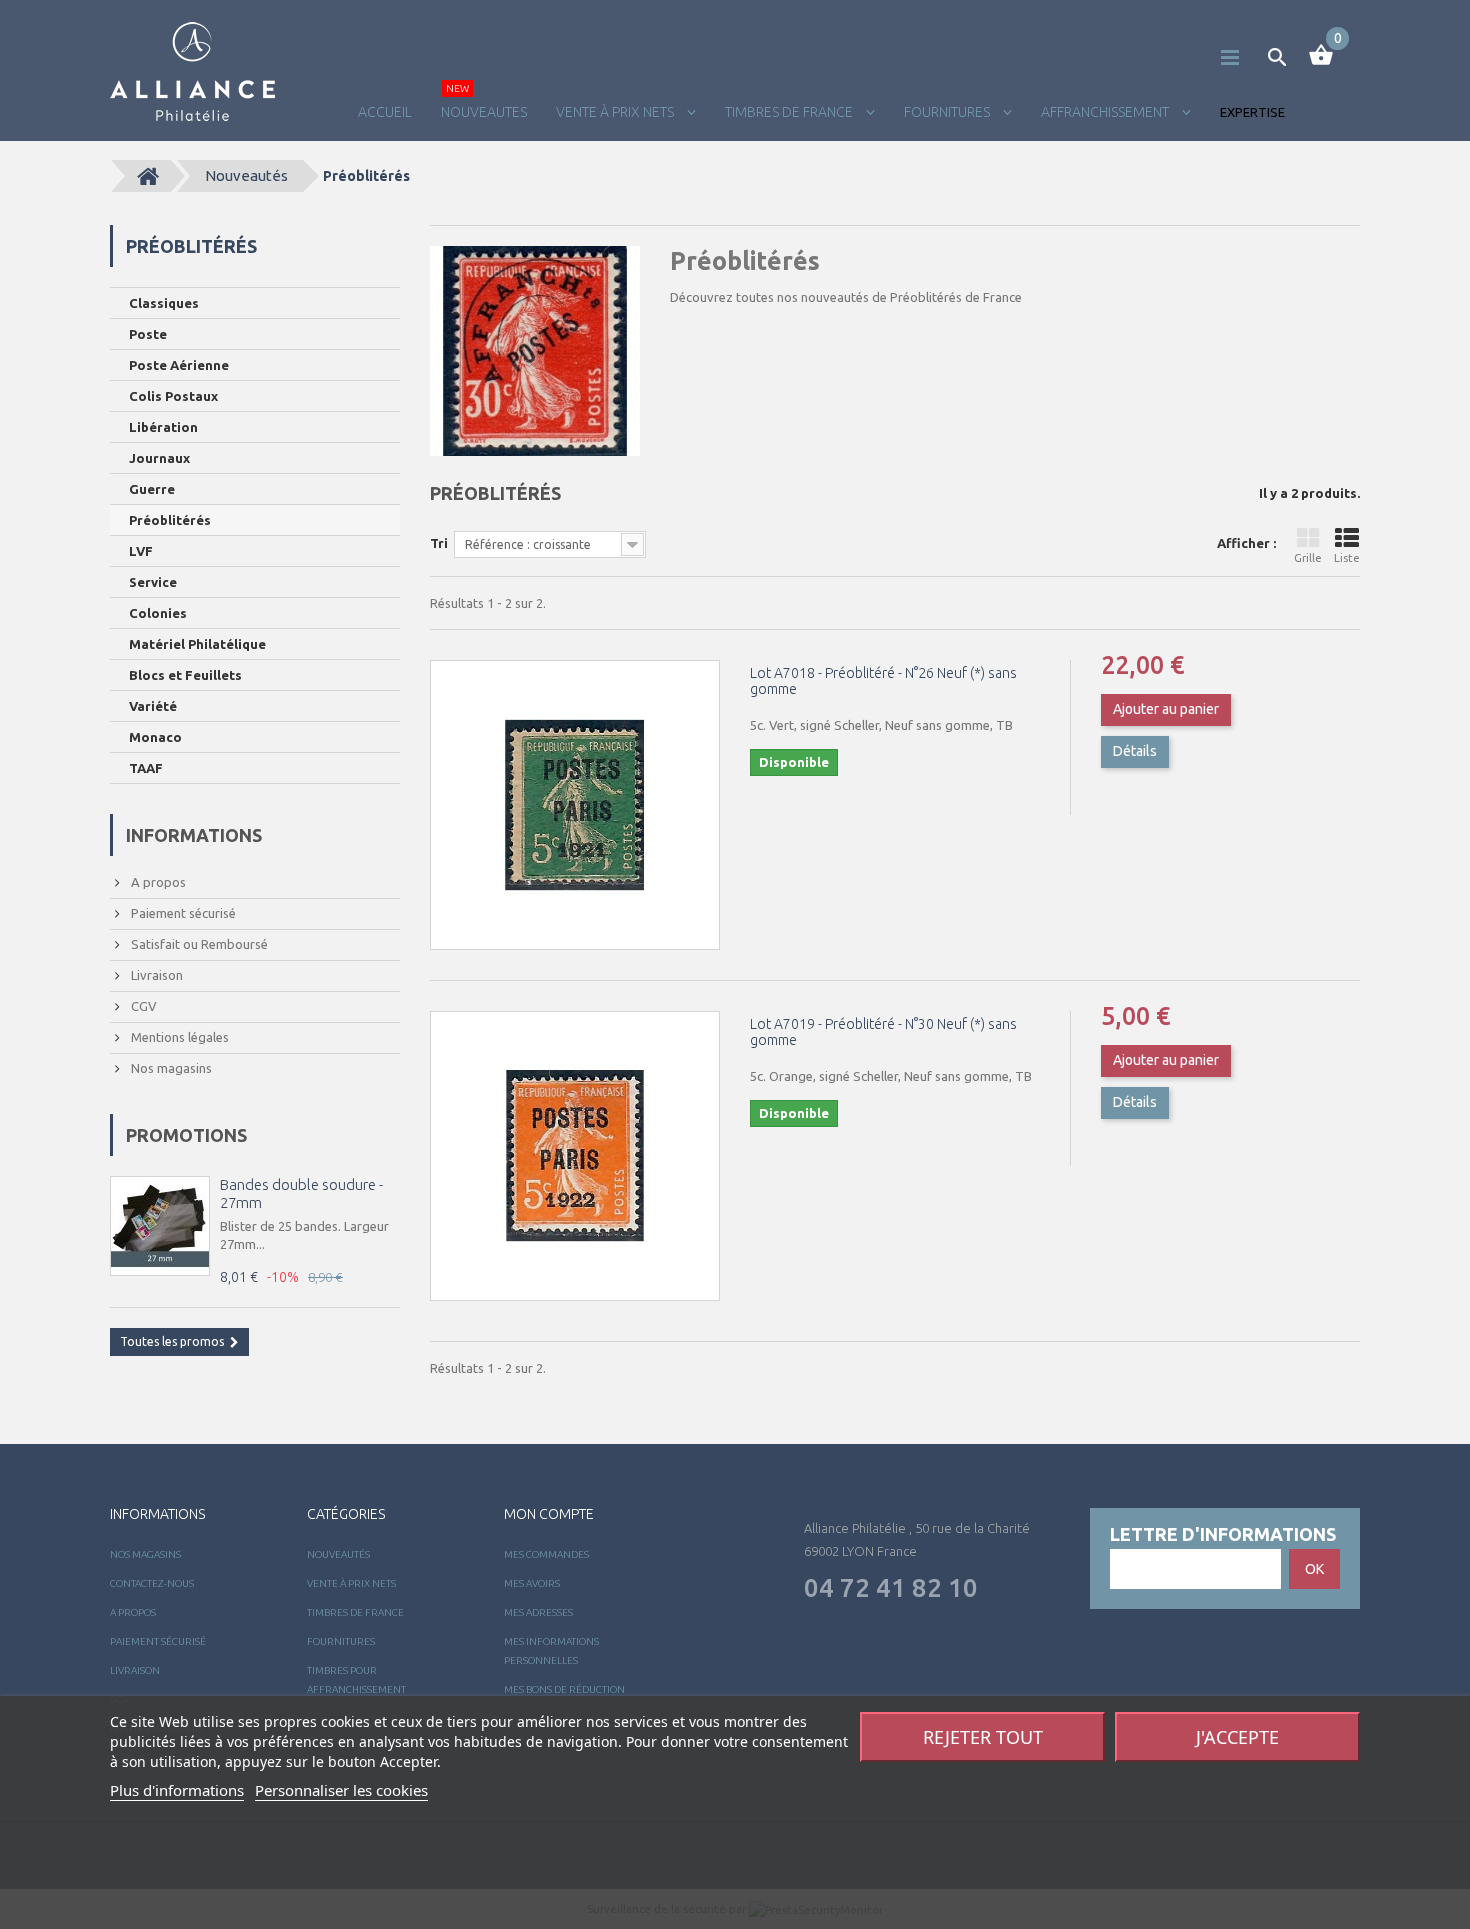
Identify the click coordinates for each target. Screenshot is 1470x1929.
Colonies (158, 613)
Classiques (164, 303)
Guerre (152, 489)
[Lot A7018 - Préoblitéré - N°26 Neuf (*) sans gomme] (575, 805)
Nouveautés (246, 175)
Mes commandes (546, 1554)
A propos (157, 882)
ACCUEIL (385, 112)
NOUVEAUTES (484, 112)
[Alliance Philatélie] (192, 71)
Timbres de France (790, 112)
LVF (141, 551)
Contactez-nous (152, 1583)
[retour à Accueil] (148, 176)
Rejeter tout (983, 1737)
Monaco (155, 737)
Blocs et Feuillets (185, 675)
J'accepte (1237, 1737)
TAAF (146, 768)
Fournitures (341, 1641)
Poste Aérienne (179, 365)
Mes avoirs (532, 1583)
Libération (163, 427)
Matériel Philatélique (197, 644)
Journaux (159, 458)
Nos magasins (170, 1068)
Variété (153, 706)
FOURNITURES (948, 112)
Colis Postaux (173, 396)
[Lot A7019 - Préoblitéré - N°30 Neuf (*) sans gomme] (575, 1156)
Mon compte (549, 1514)
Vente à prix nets (616, 112)
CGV (142, 1006)
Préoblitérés (170, 520)
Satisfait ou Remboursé (198, 944)
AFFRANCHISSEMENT (1106, 112)
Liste (1347, 558)
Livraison (155, 975)
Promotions (186, 1135)
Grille (1308, 558)
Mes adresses (538, 1612)
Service (153, 582)
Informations (194, 835)
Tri (439, 543)
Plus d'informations (177, 1790)
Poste (148, 334)
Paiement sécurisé (182, 913)
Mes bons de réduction (564, 1689)
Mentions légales (178, 1037)
